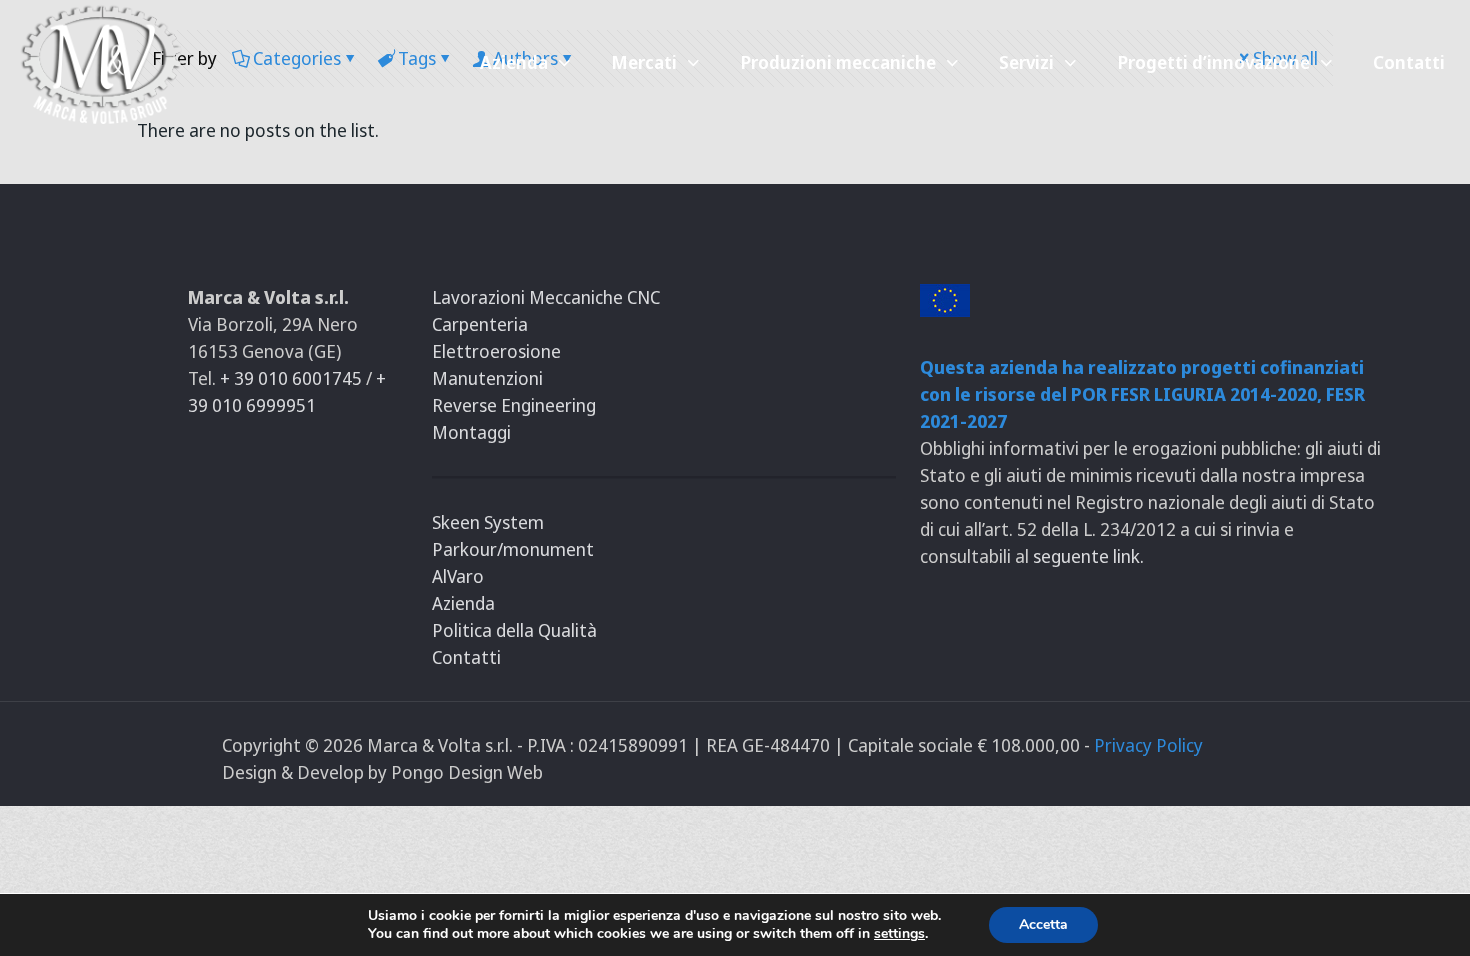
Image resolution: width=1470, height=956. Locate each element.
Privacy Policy (1148, 745)
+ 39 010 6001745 (293, 378)
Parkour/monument (513, 549)
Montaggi (471, 432)
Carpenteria (480, 324)
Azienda (463, 603)
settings (899, 934)
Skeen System (488, 522)
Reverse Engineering (514, 405)
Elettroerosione (496, 351)
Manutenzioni (487, 378)
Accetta (1043, 924)
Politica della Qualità (514, 630)
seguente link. (1088, 556)
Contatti (466, 657)
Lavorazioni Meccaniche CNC (546, 297)
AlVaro (458, 576)
